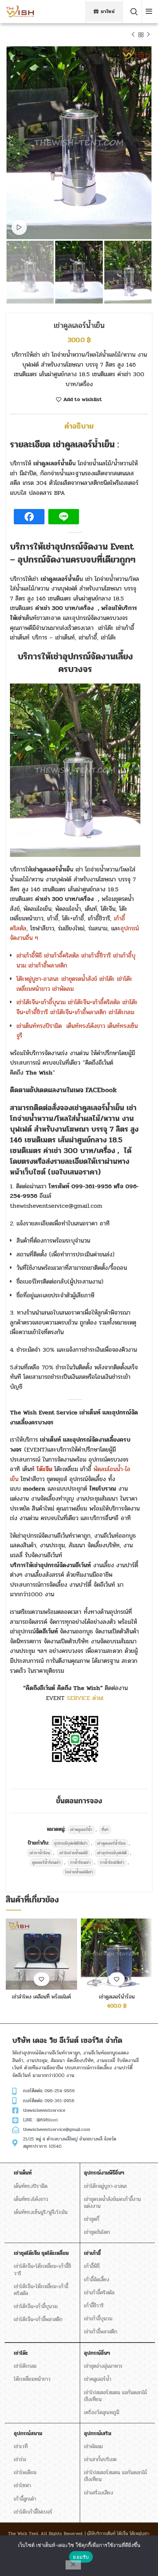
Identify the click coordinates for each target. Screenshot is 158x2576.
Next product (148, 35)
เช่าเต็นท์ (23, 2173)
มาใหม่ (108, 11)
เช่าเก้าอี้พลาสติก (101, 2332)
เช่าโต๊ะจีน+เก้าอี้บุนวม (36, 2306)
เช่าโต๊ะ (21, 2353)
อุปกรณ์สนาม (28, 2433)
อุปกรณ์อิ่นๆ (97, 2353)
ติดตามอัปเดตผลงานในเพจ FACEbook (63, 1090)
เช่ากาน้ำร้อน (40, 1853)
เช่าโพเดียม (25, 2472)
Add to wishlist (83, 400)
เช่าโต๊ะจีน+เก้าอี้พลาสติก (38, 2319)
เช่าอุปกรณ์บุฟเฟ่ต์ (112, 1853)
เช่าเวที (21, 2446)
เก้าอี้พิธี (92, 2266)
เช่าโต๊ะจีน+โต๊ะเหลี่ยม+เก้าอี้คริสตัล (41, 2290)
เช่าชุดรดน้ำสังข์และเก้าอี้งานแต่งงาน (112, 2203)
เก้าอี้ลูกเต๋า (25, 2499)
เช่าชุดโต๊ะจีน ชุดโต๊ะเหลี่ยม (41, 2253)
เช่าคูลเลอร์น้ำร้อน (111, 1843)
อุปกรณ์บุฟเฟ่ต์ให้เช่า (71, 1843)
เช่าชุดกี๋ (92, 2219)
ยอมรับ (81, 2557)
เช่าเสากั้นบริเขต (100, 2459)
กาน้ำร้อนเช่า (80, 1862)
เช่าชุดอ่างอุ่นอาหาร (103, 2366)
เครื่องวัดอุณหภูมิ (102, 2412)
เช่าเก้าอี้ (92, 2253)
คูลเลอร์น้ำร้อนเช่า (46, 1862)
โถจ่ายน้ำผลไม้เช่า (79, 1872)
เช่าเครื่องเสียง (99, 2493)
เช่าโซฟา (22, 2485)
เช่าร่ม (20, 2459)
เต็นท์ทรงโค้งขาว (31, 2199)
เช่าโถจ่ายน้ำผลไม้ (73, 1853)
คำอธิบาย (79, 426)
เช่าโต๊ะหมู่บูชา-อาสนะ (106, 2186)
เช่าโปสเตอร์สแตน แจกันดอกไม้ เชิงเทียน (115, 2396)
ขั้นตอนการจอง (79, 1801)
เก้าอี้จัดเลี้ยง (97, 2280)
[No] (73, 2565)
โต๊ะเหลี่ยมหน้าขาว (32, 2379)
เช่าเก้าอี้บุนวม (98, 2319)
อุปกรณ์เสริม (98, 2433)
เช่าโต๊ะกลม (25, 2366)
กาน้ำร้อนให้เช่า (112, 1862)
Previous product (133, 35)
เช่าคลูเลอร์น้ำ (81, 1830)
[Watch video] (19, 227)
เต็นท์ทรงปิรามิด (31, 2186)
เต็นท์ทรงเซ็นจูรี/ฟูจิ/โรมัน (41, 2212)
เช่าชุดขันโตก (97, 2232)
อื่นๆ (105, 1830)
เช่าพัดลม (93, 2446)
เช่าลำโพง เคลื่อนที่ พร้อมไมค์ (41, 1997)
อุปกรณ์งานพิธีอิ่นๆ (104, 2173)
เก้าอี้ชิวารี (94, 2306)
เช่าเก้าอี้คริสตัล (99, 2293)
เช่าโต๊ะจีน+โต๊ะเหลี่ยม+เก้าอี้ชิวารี (42, 2270)
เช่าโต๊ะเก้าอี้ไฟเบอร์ (33, 2512)
